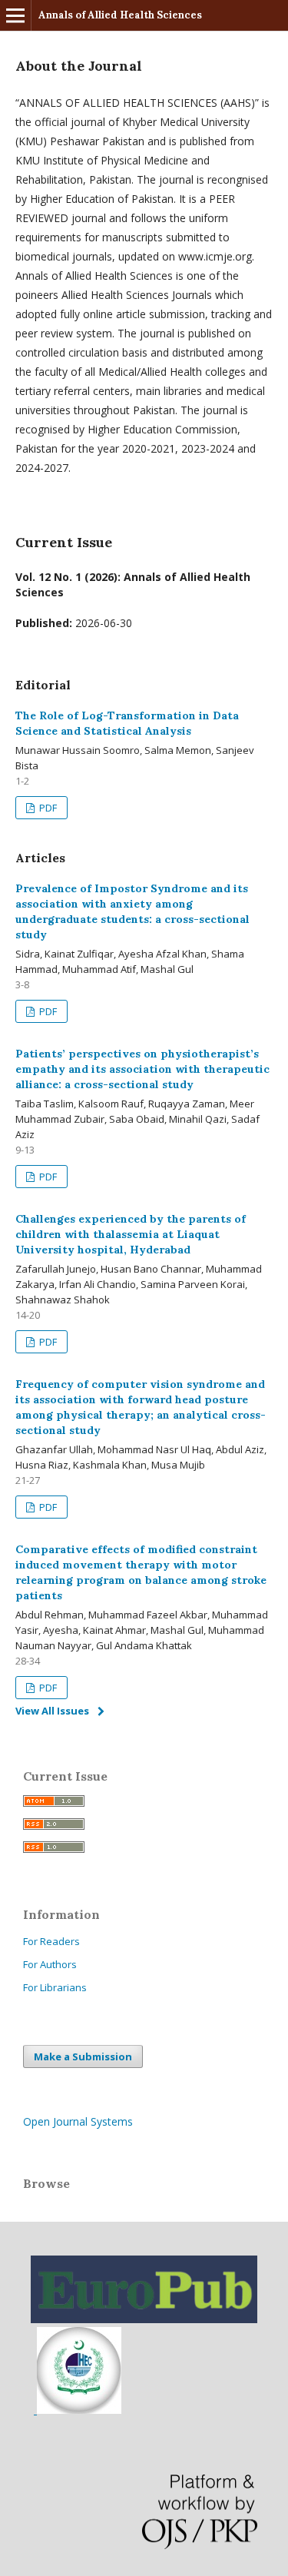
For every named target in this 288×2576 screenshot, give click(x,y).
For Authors (50, 1964)
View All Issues (52, 1711)
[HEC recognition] (78, 2410)
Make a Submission (83, 2056)
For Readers (51, 1941)
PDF (47, 808)
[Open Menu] (15, 15)
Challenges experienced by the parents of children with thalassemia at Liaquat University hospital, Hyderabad (131, 1234)
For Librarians (55, 1987)
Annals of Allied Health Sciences (120, 15)
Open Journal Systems (78, 2121)
